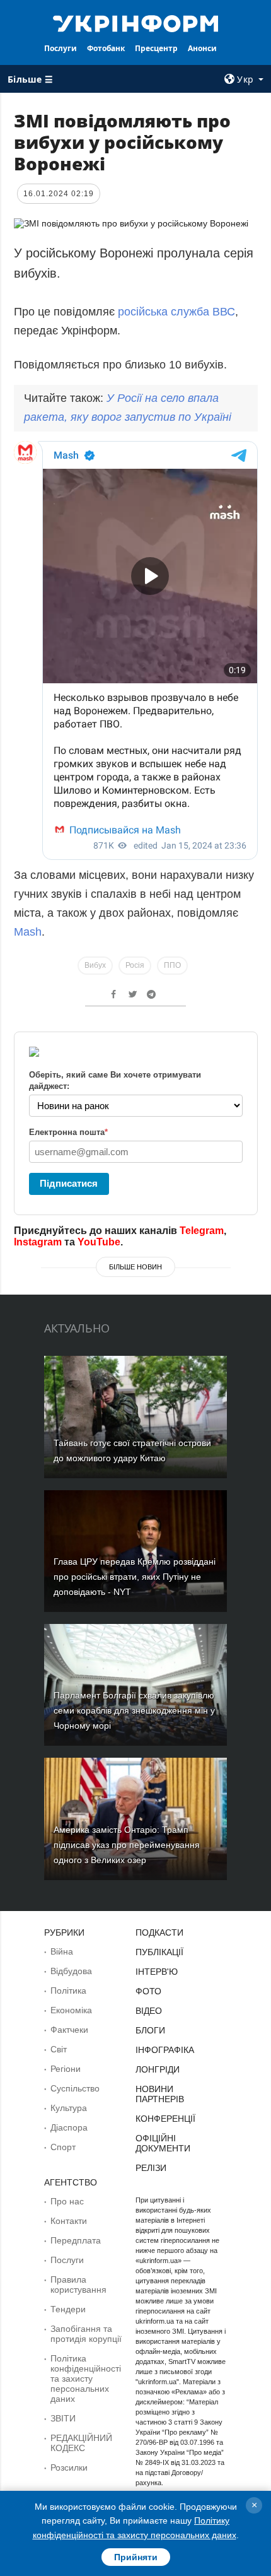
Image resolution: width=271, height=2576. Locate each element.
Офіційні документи (163, 2143)
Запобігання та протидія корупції (86, 2334)
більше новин (135, 1267)
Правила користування (78, 2285)
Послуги (61, 48)
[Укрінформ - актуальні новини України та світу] (136, 23)
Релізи (151, 2168)
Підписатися (69, 1183)
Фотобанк (106, 48)
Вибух (95, 965)
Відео (149, 2011)
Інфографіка (165, 2050)
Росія (135, 965)
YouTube (99, 1242)
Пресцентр (156, 48)
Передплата (76, 2240)
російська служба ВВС (175, 312)
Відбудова (71, 1971)
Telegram (202, 1231)
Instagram (38, 1242)
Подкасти (159, 1932)
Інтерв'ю (157, 1972)
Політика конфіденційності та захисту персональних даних (86, 2379)
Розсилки (69, 2467)
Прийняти (136, 2557)
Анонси (202, 48)
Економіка (71, 2010)
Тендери (68, 2309)
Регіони (66, 2069)
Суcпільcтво (75, 2088)
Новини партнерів (160, 2094)
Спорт (63, 2147)
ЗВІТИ (63, 2418)
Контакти (69, 2221)
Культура (69, 2108)
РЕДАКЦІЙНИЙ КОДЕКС (81, 2443)
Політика (68, 1991)
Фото (148, 1991)
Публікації (159, 1952)
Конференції (165, 2119)
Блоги (150, 2030)
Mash (28, 932)
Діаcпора (69, 2127)
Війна (62, 1951)
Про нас (67, 2201)
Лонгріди (158, 2069)
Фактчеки (69, 2030)
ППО (172, 965)
